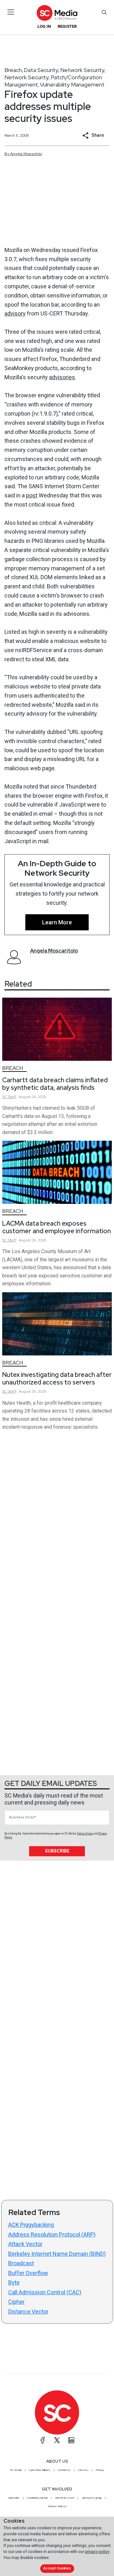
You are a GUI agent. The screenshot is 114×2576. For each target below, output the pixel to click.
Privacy (100, 2470)
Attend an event (65, 2498)
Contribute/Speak (37, 2498)
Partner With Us (57, 2506)
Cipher (16, 2302)
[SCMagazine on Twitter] (57, 2440)
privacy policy (97, 2552)
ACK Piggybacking (31, 2225)
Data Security (41, 70)
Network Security (82, 70)
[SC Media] (57, 13)
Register (67, 26)
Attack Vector (25, 2244)
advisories (62, 377)
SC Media (16, 2470)
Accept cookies (57, 2568)
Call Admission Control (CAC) (45, 2292)
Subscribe (57, 1851)
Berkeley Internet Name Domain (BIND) (57, 2254)
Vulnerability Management (72, 84)
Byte (14, 2282)
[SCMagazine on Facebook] (43, 2440)
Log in (44, 26)
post (32, 495)
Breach (13, 70)
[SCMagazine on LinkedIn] (71, 2440)
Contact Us (64, 2470)
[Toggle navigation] (11, 12)
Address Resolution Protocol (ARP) (52, 2234)
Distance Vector (28, 2312)
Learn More (57, 922)
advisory (15, 313)
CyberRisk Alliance (40, 2470)
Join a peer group (92, 2498)
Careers (83, 2470)
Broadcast (21, 2263)
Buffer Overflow (28, 2273)
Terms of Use (85, 1834)
